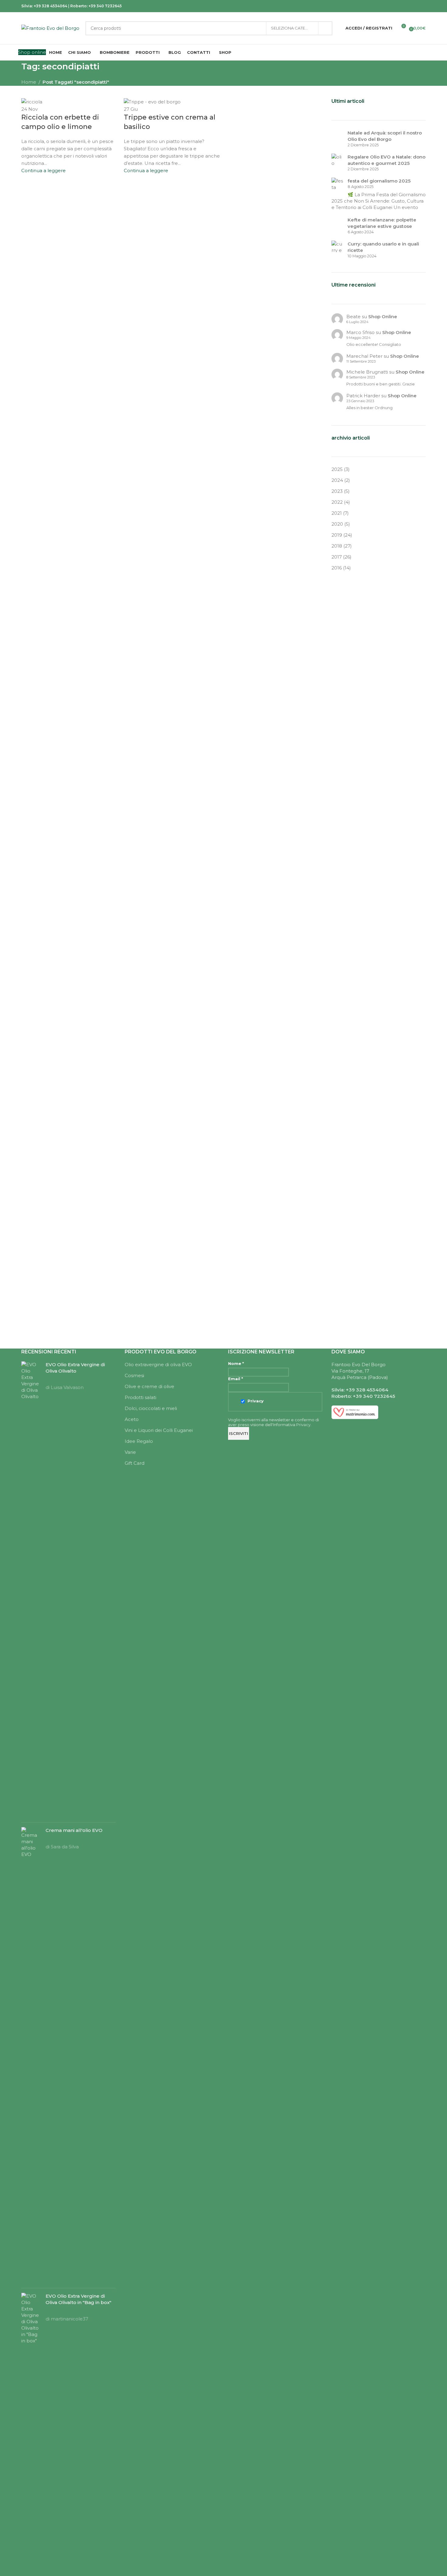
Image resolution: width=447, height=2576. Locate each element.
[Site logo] (50, 28)
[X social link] (383, 6)
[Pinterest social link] (399, 6)
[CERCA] (325, 28)
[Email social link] (391, 6)
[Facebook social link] (376, 6)
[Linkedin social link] (406, 6)
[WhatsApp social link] (414, 6)
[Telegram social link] (422, 6)
